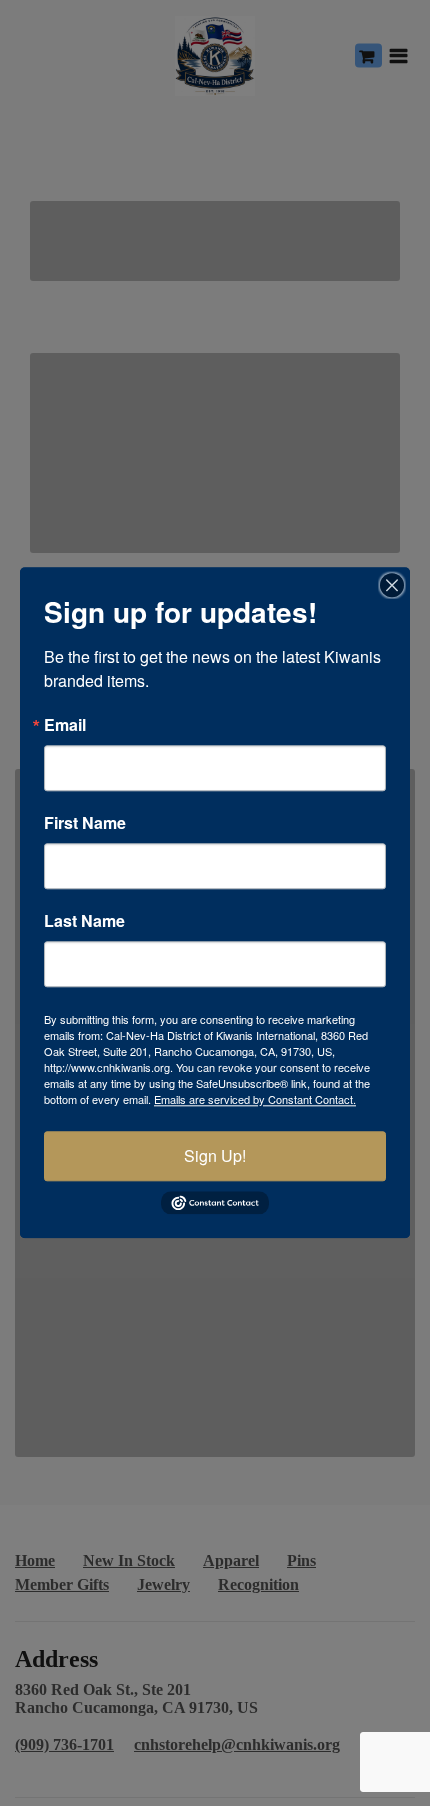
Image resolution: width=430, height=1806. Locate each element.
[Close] (392, 585)
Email (65, 725)
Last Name (84, 921)
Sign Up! (215, 1155)
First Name (85, 823)
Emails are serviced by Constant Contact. (255, 1099)
